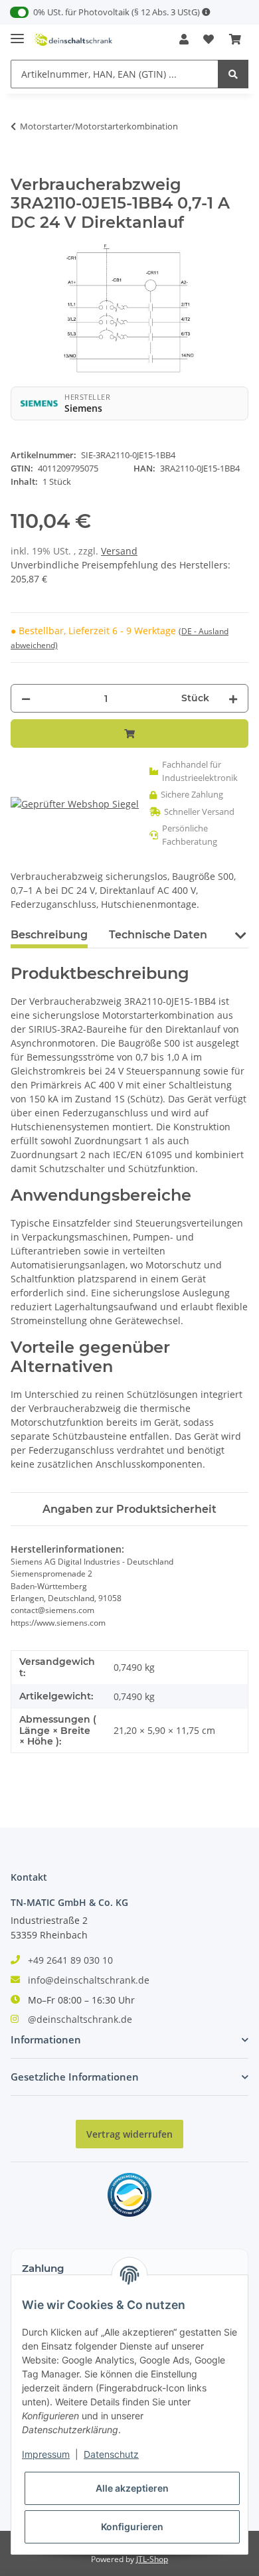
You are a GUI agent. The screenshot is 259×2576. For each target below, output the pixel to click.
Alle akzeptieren (132, 2488)
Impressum (46, 2454)
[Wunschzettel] (209, 39)
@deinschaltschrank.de (80, 2019)
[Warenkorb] (235, 39)
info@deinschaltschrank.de (89, 1980)
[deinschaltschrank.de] (73, 40)
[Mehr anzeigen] (206, 12)
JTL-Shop (152, 2559)
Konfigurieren (132, 2527)
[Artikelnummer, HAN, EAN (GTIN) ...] (233, 74)
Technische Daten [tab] (158, 935)
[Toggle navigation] (17, 33)
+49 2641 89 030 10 (70, 1960)
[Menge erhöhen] (233, 698)
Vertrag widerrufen (129, 2134)
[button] (184, 39)
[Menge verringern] (26, 698)
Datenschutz (111, 2454)
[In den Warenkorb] (21, 168)
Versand (119, 551)
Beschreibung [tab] (49, 935)
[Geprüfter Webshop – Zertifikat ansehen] (75, 804)
